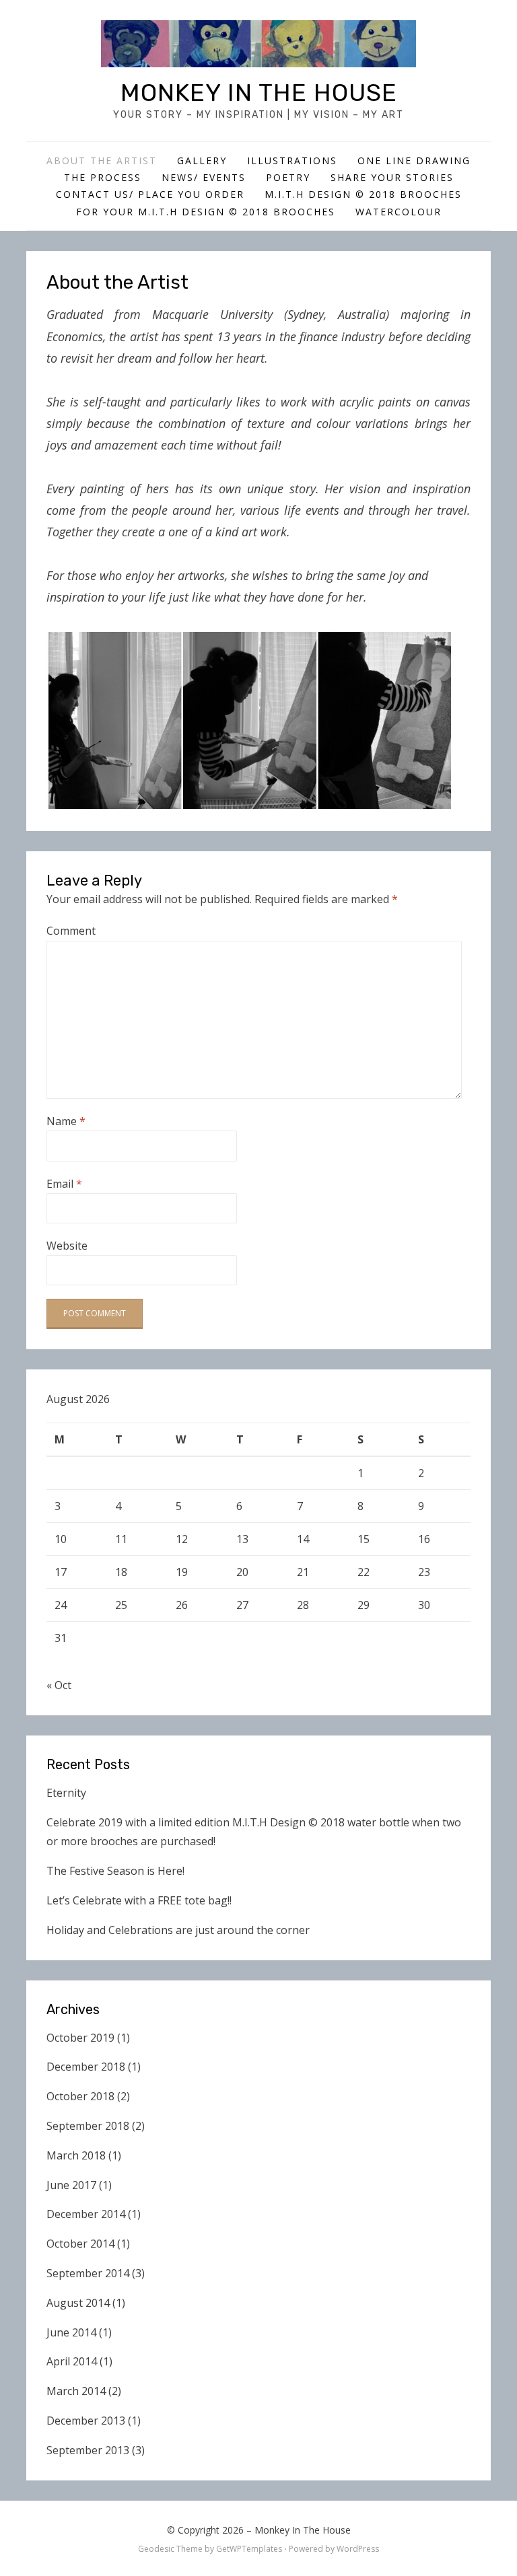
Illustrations (292, 160)
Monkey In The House (259, 93)
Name (66, 1121)
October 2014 (80, 2244)
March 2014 (76, 2391)
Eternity (66, 1793)
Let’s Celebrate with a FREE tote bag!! (139, 1900)
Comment (71, 931)
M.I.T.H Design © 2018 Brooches (363, 194)
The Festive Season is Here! (115, 1871)
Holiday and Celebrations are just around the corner (178, 1930)
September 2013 (88, 2450)
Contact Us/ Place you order (150, 194)
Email (64, 1184)
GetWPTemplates (249, 2549)
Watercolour (399, 212)
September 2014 (88, 2273)
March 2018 (76, 2155)
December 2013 (86, 2421)
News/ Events (204, 177)
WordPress (358, 2549)
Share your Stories (392, 177)
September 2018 (88, 2126)
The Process (103, 177)
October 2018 (80, 2096)
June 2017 (71, 2185)
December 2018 (86, 2067)
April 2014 (72, 2361)
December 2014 (86, 2214)
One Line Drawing (414, 160)
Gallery (202, 160)
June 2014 (71, 2332)
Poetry (288, 177)
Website (67, 1246)
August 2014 (78, 2303)
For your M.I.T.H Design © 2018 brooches (206, 212)
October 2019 (80, 2038)
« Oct (59, 1685)
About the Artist (102, 160)
